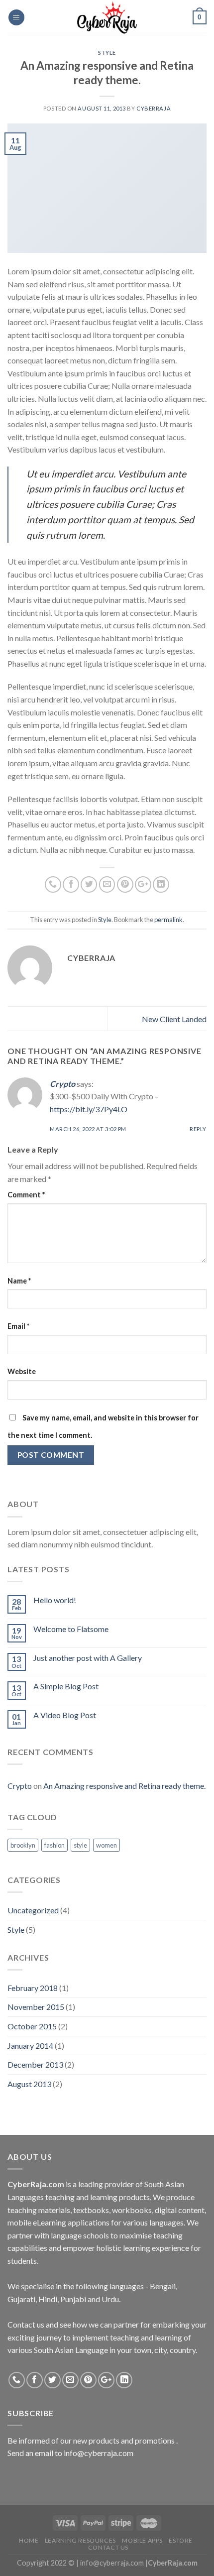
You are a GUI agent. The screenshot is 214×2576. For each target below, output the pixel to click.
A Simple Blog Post (66, 1686)
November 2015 (36, 2007)
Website (22, 1371)
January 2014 (30, 2046)
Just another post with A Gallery (88, 1658)
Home (29, 2540)
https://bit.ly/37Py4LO (89, 1109)
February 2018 (33, 1988)
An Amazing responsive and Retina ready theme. (124, 1786)
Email (18, 1326)
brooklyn (23, 1845)
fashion (54, 1845)
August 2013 (29, 2084)
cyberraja (154, 108)
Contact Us (108, 2547)
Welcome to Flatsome (71, 1629)
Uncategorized (33, 1910)
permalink (168, 920)
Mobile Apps (142, 2540)
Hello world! (55, 1600)
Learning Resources (80, 2540)
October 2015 (32, 2026)
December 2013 (35, 2064)
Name (19, 1281)
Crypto (62, 1084)
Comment (26, 1195)
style (80, 1845)
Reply (198, 1129)
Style (107, 53)
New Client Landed (174, 1019)
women (107, 1845)
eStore (181, 2540)
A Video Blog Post (65, 1715)
